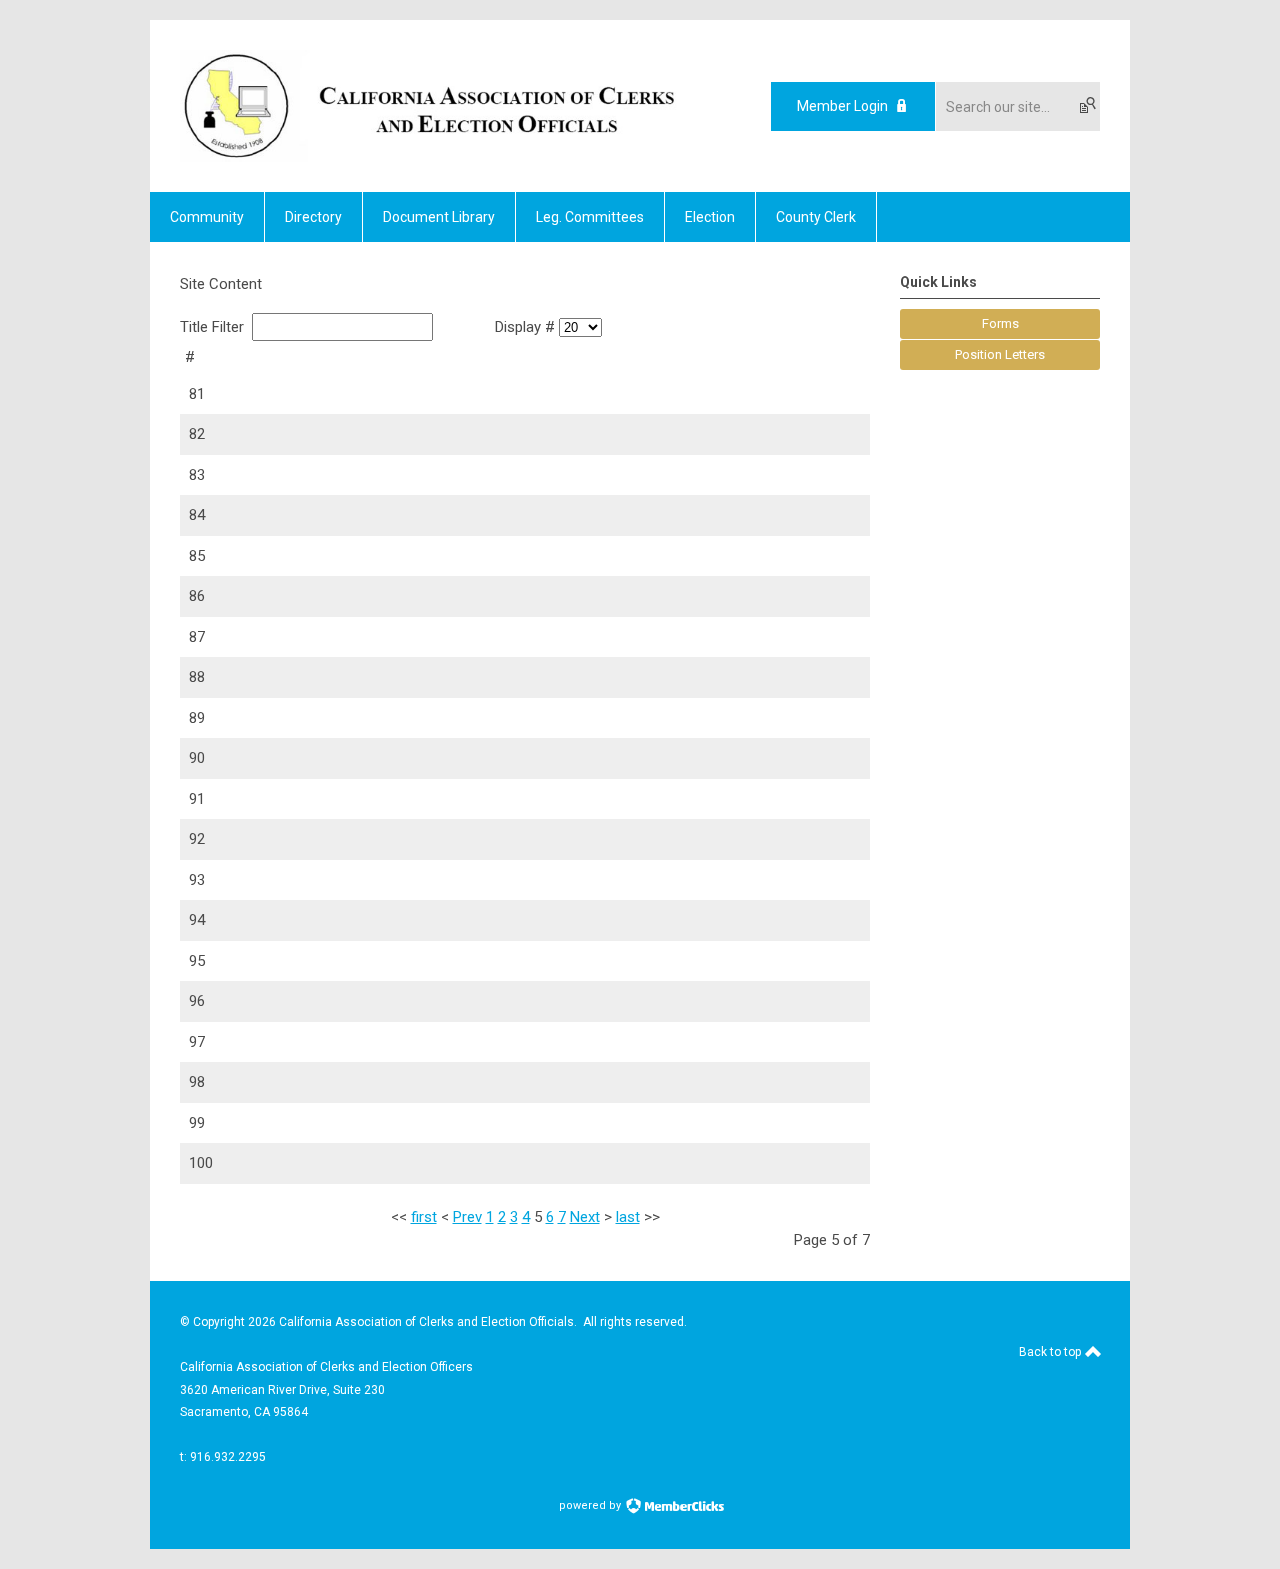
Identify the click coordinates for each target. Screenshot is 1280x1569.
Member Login (842, 106)
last (628, 1217)
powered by (591, 1505)
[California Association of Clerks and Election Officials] (430, 157)
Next (585, 1217)
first (424, 1217)
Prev (467, 1217)
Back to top (1051, 1352)
